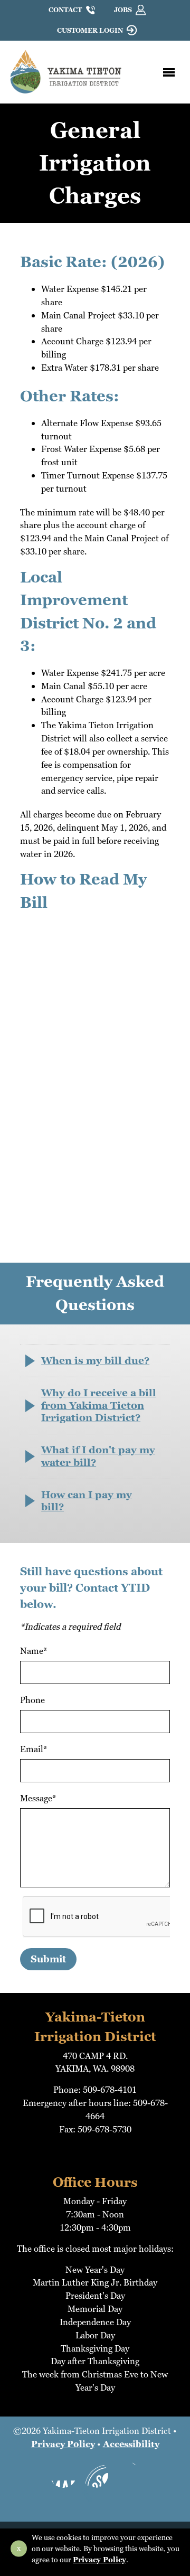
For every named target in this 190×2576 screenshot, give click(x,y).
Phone (32, 1700)
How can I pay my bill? (87, 1501)
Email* (34, 1749)
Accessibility (131, 2444)
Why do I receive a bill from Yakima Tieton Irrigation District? (99, 1405)
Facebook (63, 2475)
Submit (48, 1959)
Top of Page (95, 2504)
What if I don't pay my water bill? (98, 1456)
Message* (38, 1798)
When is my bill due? (95, 1361)
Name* (34, 1651)
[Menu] (169, 72)
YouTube (95, 2475)
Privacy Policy (63, 2444)
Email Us (127, 2475)
